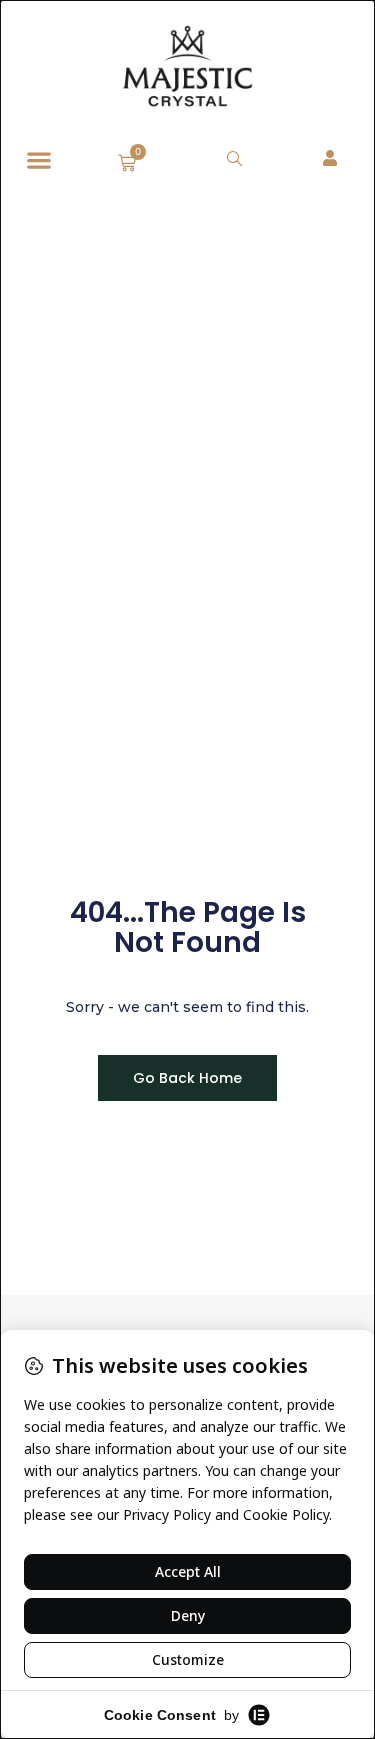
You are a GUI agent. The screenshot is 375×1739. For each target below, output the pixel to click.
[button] (38, 160)
